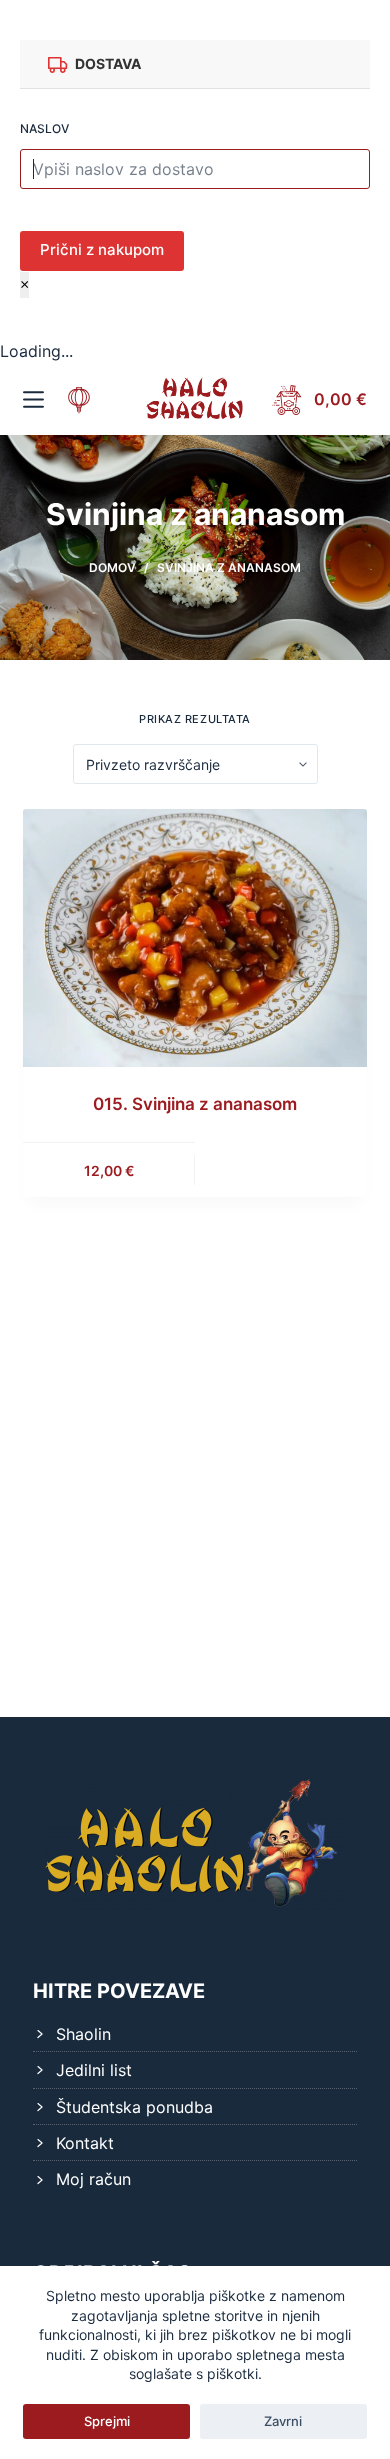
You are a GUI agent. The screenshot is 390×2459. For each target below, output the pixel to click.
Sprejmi (107, 2421)
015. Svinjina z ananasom (195, 1104)
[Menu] (33, 399)
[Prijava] (79, 400)
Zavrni (283, 2421)
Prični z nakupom (102, 249)
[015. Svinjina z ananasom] (194, 936)
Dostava (108, 63)
